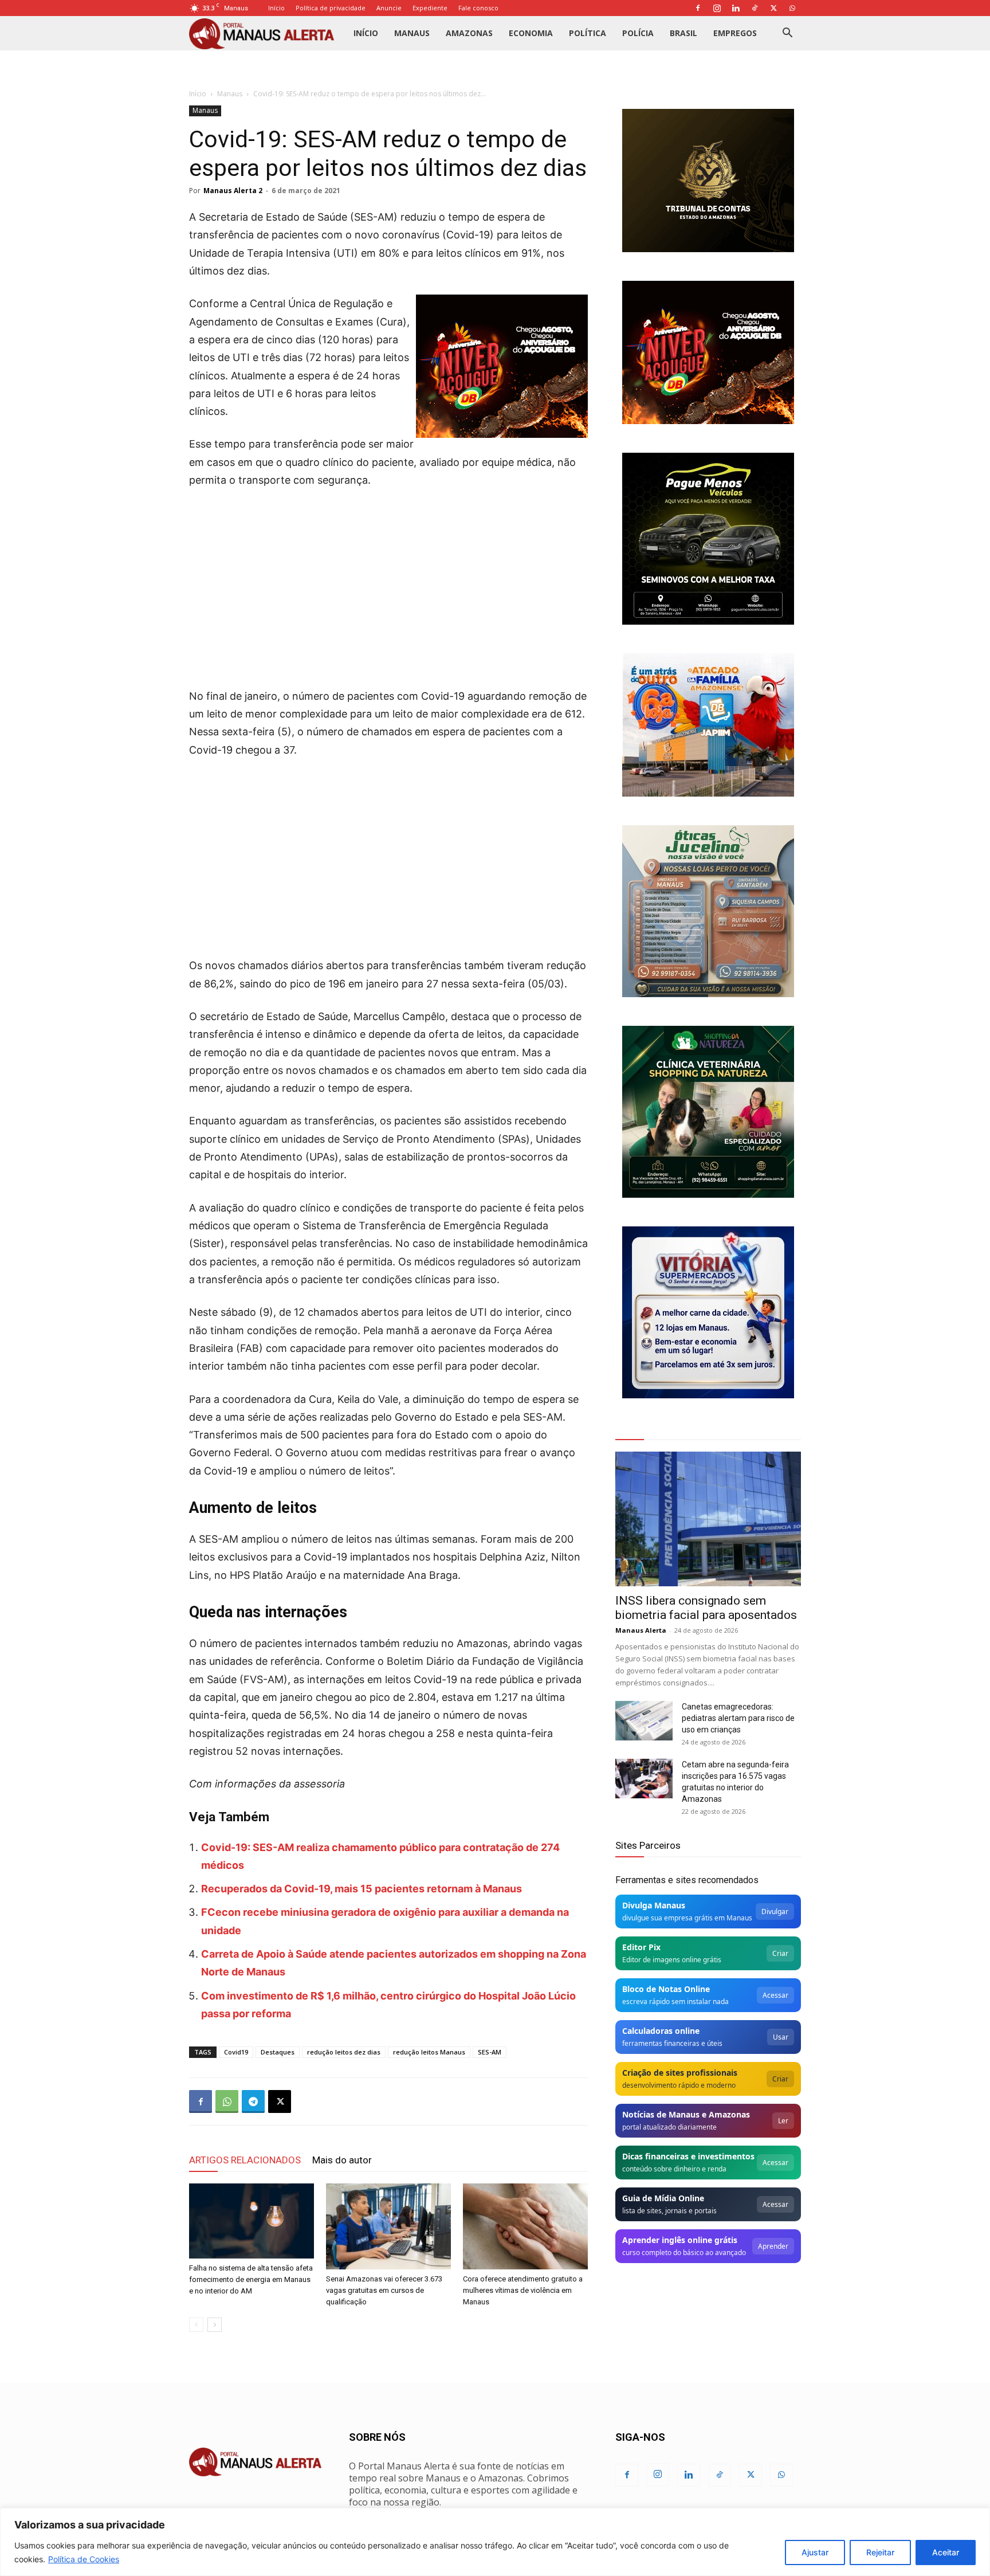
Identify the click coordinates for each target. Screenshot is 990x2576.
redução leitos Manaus (429, 2052)
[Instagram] (717, 8)
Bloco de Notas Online (666, 1989)
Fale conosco (478, 8)
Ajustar (815, 2552)
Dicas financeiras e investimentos (688, 2156)
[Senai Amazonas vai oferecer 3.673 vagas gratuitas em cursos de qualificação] (388, 2226)
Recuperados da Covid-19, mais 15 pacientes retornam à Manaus (362, 1889)
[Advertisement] (388, 584)
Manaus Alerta (641, 1630)
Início (276, 8)
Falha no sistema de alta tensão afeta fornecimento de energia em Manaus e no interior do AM (251, 2279)
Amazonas (469, 33)
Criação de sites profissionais (680, 2073)
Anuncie (389, 8)
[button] (787, 34)
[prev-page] (196, 2325)
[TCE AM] (708, 181)
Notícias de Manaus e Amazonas (686, 2114)
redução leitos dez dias (344, 2052)
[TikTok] (755, 8)
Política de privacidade (331, 8)
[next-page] (215, 2325)
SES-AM (490, 2052)
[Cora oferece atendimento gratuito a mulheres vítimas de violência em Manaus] (525, 2226)
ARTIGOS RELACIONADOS (245, 2160)
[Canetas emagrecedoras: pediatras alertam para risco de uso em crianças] (644, 1721)
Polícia (638, 33)
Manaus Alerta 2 (233, 191)
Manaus (412, 33)
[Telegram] (253, 2101)
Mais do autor (342, 2160)
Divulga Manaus (654, 1905)
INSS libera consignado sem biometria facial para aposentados (706, 1608)
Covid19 (236, 2052)
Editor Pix (641, 1947)
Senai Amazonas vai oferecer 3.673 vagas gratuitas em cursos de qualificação (384, 2290)
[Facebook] (698, 8)
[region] (495, 2542)
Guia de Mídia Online (663, 2198)
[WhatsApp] (792, 8)
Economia (531, 33)
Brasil (683, 33)
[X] (773, 8)
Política (588, 33)
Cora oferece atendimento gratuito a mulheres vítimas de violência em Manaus (523, 2290)
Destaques (278, 2052)
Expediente (430, 8)
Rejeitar (880, 2552)
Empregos (735, 33)
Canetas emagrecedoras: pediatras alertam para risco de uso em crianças (738, 1718)
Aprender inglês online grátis (680, 2240)
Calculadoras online (661, 2031)
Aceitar (946, 2552)
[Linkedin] (736, 8)
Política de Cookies (84, 2559)
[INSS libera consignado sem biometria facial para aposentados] (708, 1519)
